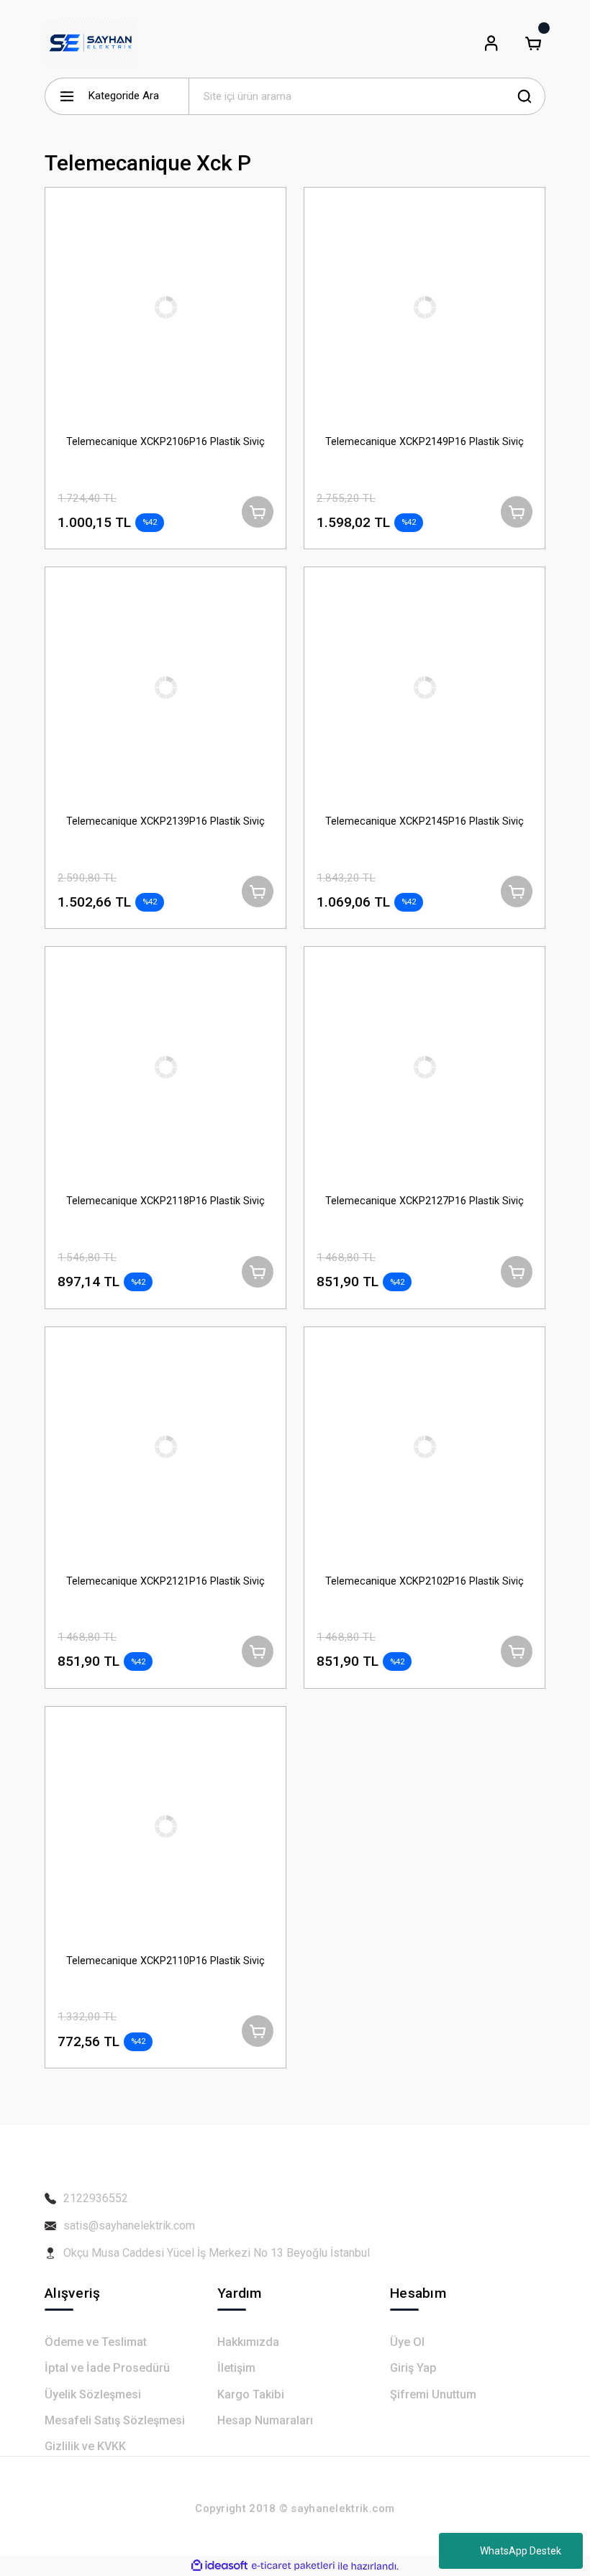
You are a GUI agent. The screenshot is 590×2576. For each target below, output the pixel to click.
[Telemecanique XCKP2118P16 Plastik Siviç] (165, 1067)
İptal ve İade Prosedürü (107, 2368)
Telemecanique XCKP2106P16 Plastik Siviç (165, 442)
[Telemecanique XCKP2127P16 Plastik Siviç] (425, 1067)
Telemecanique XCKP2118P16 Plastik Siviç (165, 1201)
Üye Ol (407, 2342)
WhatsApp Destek (521, 2551)
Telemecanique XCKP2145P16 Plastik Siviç (425, 821)
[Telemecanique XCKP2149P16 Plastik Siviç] (425, 308)
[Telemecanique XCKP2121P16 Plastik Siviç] (165, 1447)
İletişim (236, 2368)
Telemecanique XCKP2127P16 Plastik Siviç (425, 1201)
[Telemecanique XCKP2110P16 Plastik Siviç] (165, 1827)
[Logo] (90, 43)
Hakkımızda (248, 2342)
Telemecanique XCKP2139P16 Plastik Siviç (165, 821)
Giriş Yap (413, 2368)
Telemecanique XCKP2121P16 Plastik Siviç (165, 1581)
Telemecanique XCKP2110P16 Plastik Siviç (165, 1961)
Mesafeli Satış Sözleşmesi (115, 2420)
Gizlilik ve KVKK (85, 2446)
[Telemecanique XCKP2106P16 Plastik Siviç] (165, 308)
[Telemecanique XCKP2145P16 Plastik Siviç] (425, 687)
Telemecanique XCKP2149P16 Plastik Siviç (425, 442)
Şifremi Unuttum (433, 2394)
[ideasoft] (219, 2566)
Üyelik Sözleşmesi (93, 2394)
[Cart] (533, 43)
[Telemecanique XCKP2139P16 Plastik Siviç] (165, 687)
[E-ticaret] (293, 2566)
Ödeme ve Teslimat (96, 2342)
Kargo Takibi (251, 2394)
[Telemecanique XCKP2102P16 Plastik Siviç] (425, 1447)
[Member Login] (491, 43)
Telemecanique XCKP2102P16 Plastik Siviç (425, 1581)
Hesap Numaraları (265, 2420)
